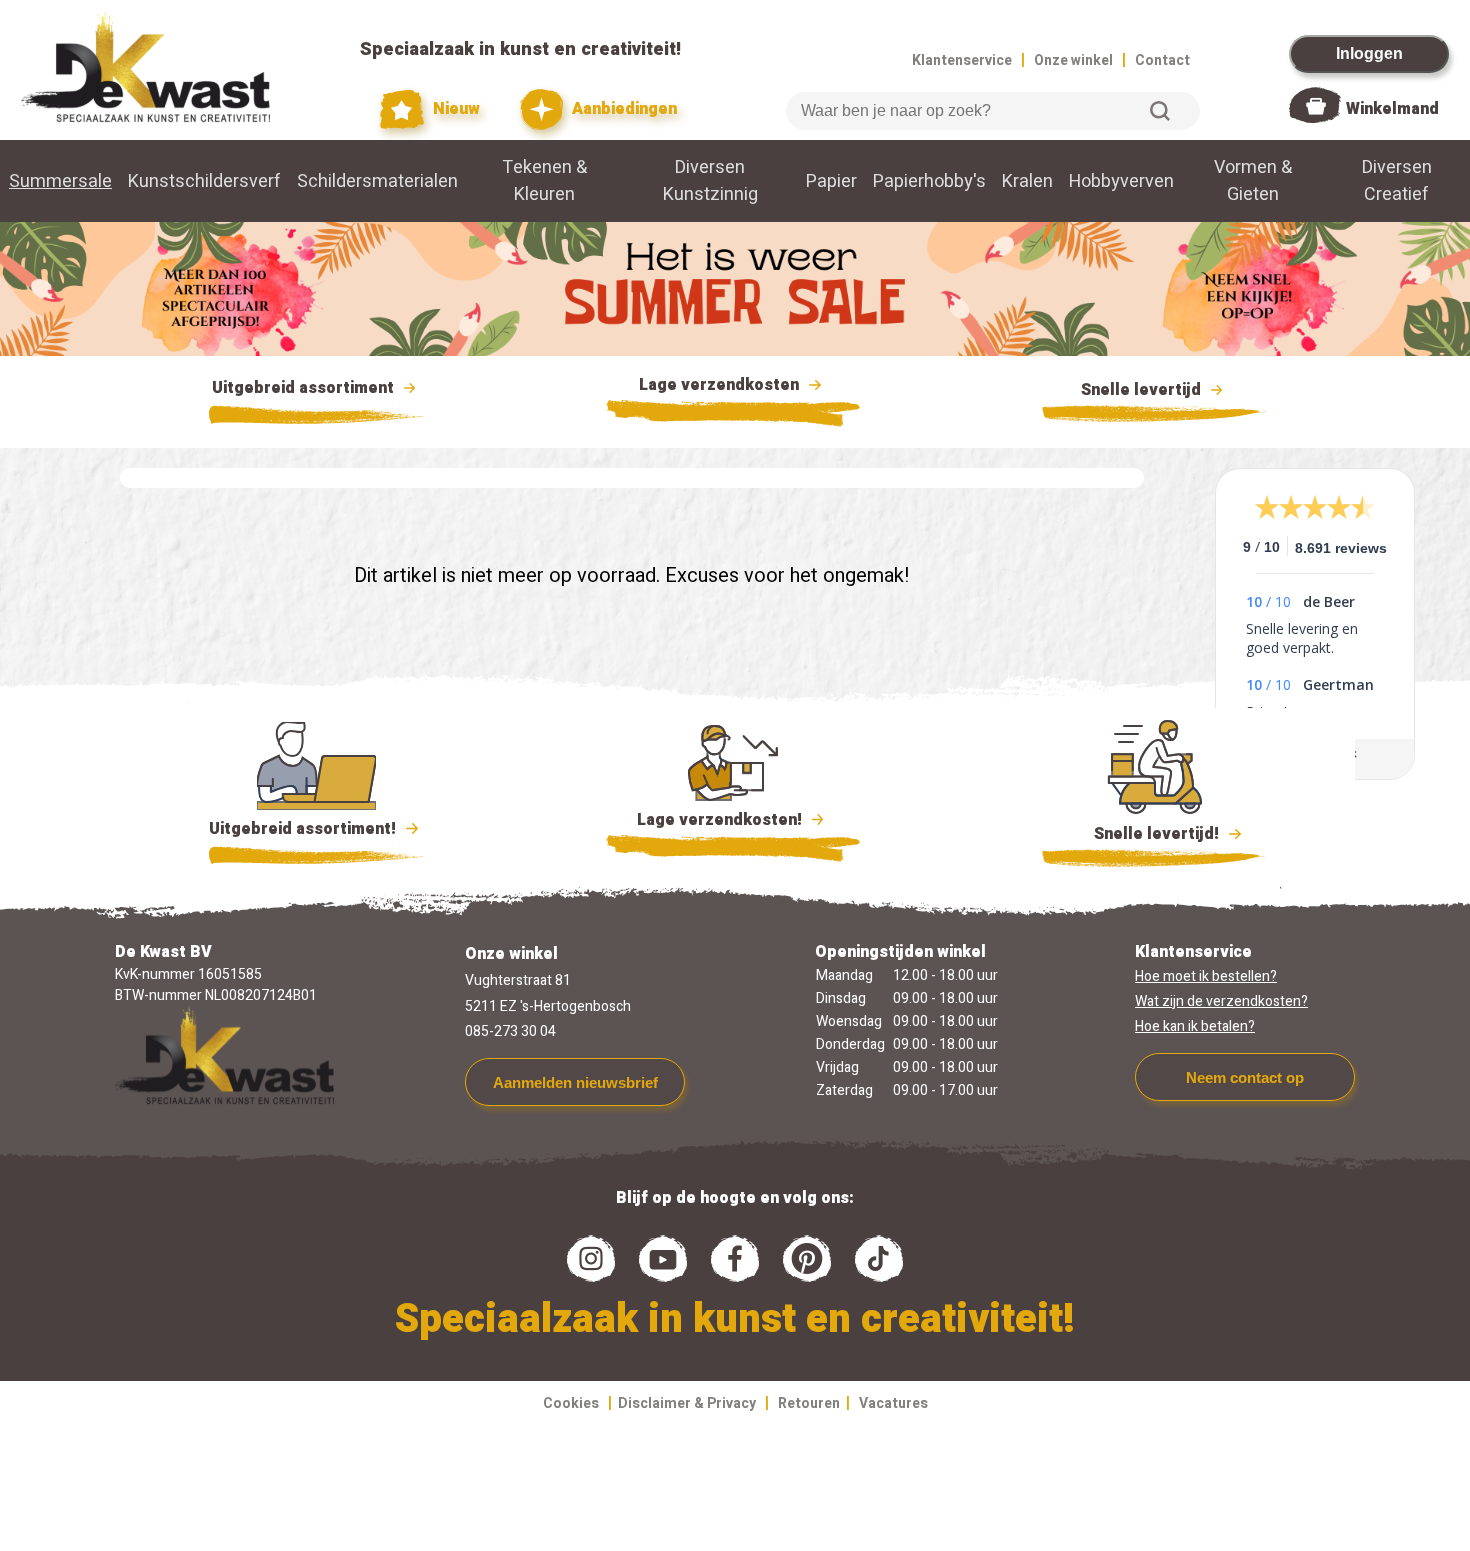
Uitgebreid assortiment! (304, 829)
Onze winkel (1073, 60)
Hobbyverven (1121, 181)
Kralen (1027, 181)
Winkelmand (1392, 109)
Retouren (809, 1403)
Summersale (60, 181)
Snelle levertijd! (1142, 834)
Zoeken (1160, 111)
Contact (1162, 60)
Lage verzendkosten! (721, 820)
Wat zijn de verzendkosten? (1221, 1001)
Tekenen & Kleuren (544, 181)
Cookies (571, 1403)
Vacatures (893, 1403)
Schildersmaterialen (377, 181)
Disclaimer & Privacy (687, 1403)
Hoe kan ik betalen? (1195, 1026)
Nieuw (454, 109)
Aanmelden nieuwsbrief (575, 1082)
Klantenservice (962, 60)
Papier (831, 181)
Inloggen (1369, 53)
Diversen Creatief (1397, 181)
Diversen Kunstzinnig (710, 181)
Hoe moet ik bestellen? (1206, 976)
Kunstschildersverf (204, 181)
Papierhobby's (929, 181)
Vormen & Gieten (1253, 181)
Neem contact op (1245, 1077)
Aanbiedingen (622, 109)
